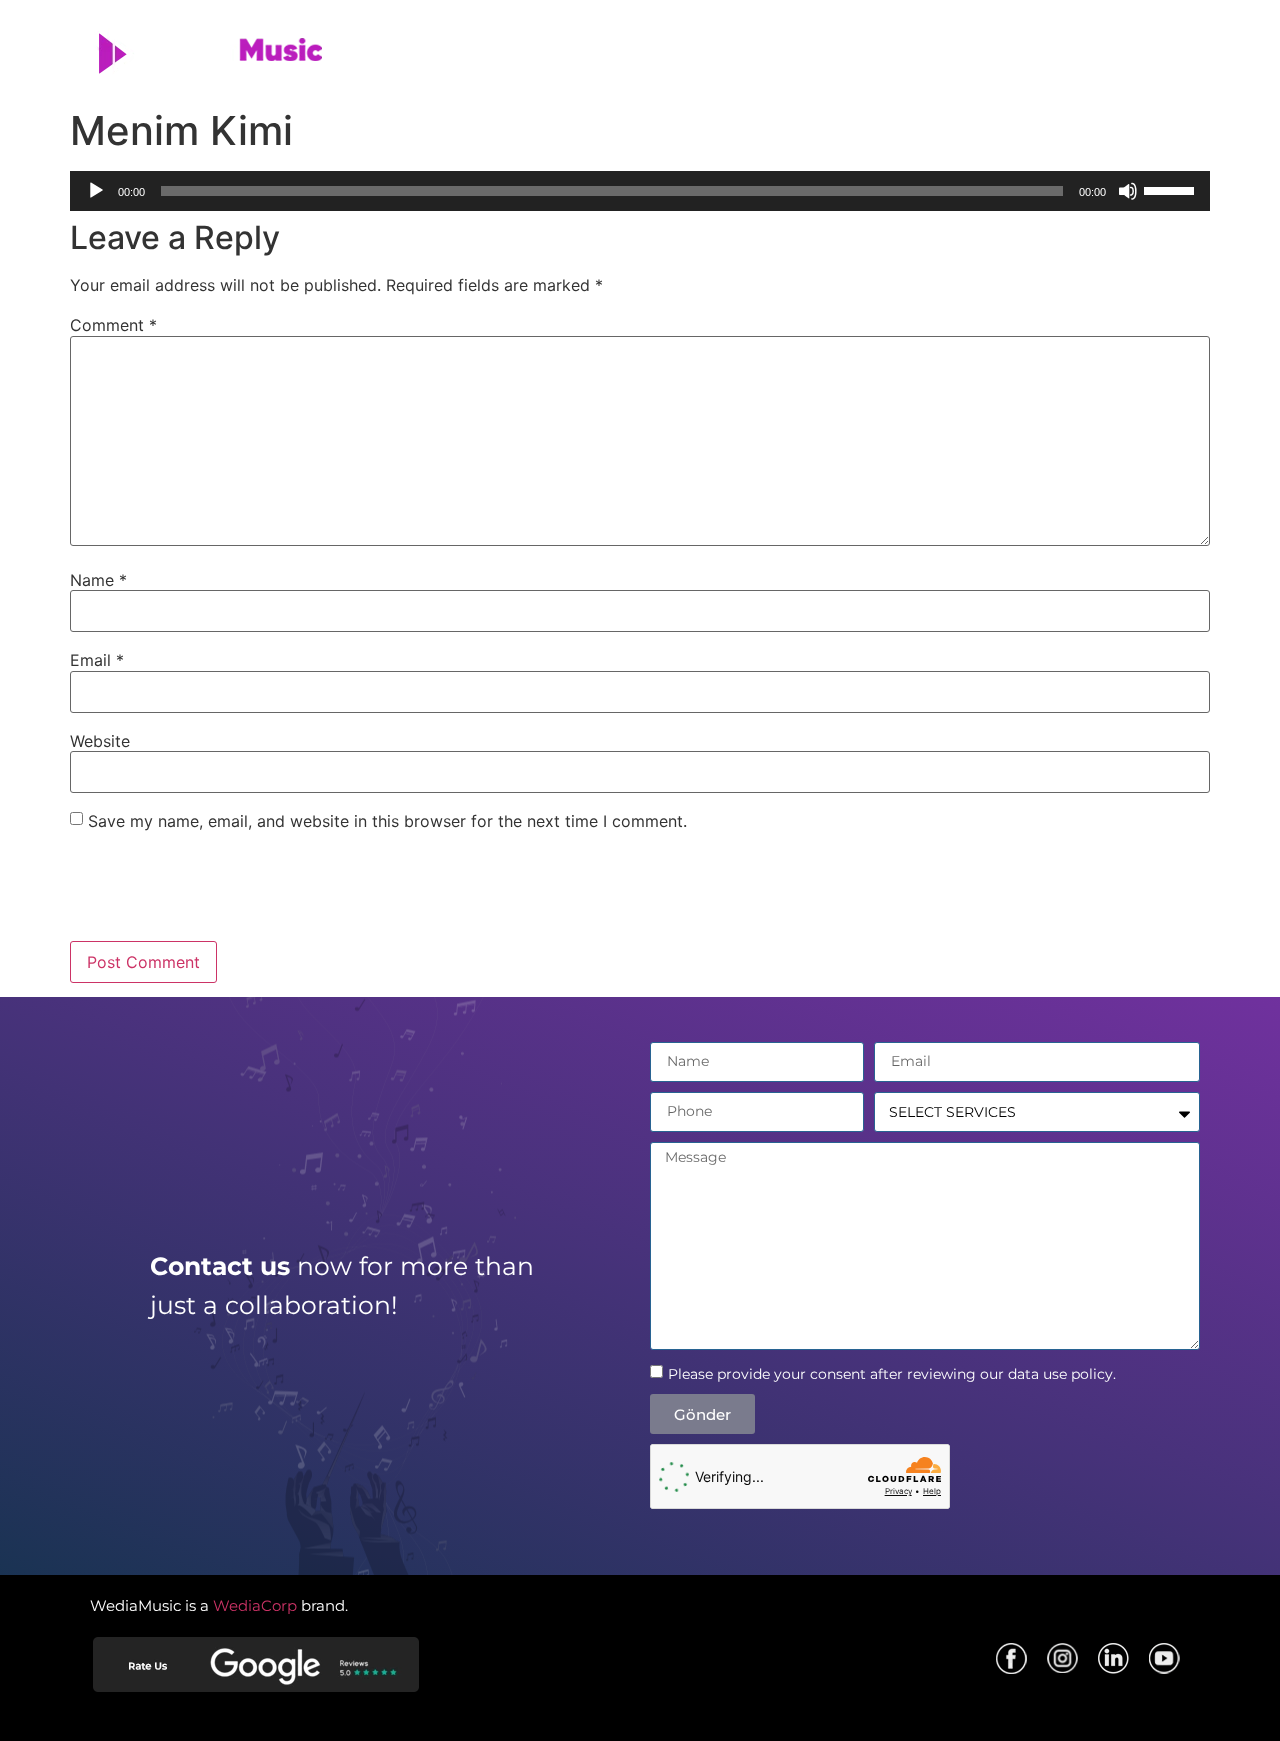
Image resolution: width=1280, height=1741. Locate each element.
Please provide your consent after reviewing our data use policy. (892, 1374)
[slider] (1172, 189)
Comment (113, 325)
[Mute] (1128, 191)
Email (97, 660)
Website (100, 741)
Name (98, 580)
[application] (640, 191)
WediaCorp (255, 1605)
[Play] (96, 191)
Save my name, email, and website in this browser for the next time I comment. (387, 821)
